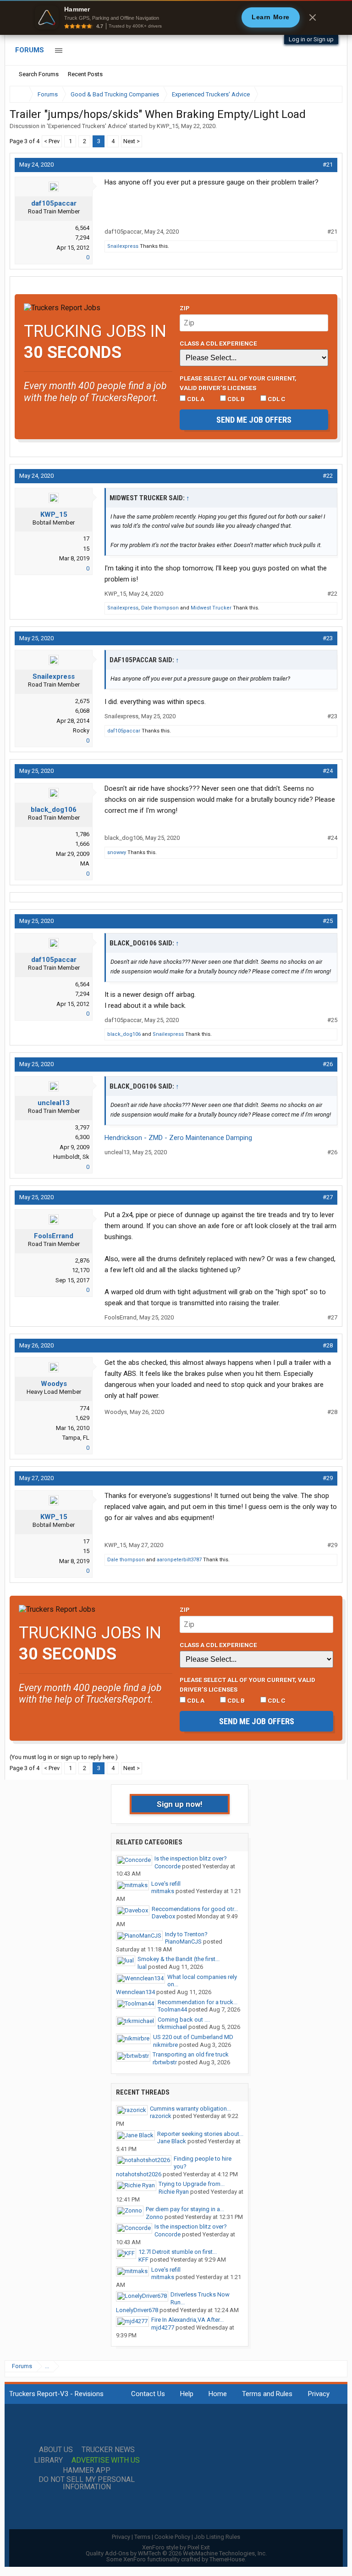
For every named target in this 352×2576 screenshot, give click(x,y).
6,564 (82, 228)
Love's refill (166, 1884)
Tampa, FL (76, 1438)
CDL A (195, 399)
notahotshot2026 (139, 2174)
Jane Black (172, 2141)
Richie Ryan (174, 2192)
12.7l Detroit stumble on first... (178, 2252)
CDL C (276, 399)
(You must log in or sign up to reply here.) (64, 1757)
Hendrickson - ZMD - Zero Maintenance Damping (178, 1138)
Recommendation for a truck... (198, 2002)
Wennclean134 (135, 1992)
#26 (328, 1064)
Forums (30, 50)
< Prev (52, 141)
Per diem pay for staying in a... (185, 2209)
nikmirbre (165, 2045)
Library (48, 2460)
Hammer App (87, 2470)
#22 (328, 476)
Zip (185, 308)
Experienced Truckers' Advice (87, 126)
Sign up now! (180, 1804)
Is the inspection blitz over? (191, 1858)
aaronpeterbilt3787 (179, 1560)
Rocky (81, 730)
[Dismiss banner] (313, 17)
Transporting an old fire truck (191, 2054)
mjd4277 (163, 2327)
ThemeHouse (227, 2559)
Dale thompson (160, 608)
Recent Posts (85, 74)
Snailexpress (123, 246)
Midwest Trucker (211, 608)
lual (142, 1967)
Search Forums (39, 74)
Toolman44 (172, 2009)
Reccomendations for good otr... (195, 1909)
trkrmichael (172, 2027)
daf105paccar (54, 203)
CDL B (235, 399)
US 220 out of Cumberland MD (193, 2037)
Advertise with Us (106, 2460)
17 (86, 539)
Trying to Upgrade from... (192, 2184)
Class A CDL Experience (218, 343)
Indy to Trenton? (186, 1934)
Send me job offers (254, 420)
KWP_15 (168, 126)
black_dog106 (54, 810)
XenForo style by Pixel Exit (176, 2547)
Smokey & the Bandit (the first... (179, 1959)
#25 (328, 921)
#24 (328, 771)
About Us (56, 2450)
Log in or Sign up (311, 39)
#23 (328, 638)
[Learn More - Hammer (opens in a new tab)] (176, 17)
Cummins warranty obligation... (190, 2109)
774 (85, 1408)
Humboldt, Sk (71, 1157)
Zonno (154, 2217)
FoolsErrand (54, 1236)
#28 (328, 1345)
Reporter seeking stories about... (200, 2134)
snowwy (117, 852)
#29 (328, 1478)
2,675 (82, 701)
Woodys (54, 1384)
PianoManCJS (183, 1942)
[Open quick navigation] (329, 94)
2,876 (82, 1260)
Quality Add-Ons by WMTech (176, 2553)
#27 (328, 1197)
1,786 (82, 834)
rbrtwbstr (165, 2062)
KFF (143, 2260)
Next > (132, 141)
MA (85, 863)
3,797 (82, 1127)
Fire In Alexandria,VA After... (187, 2320)
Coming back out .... (184, 2020)
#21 (328, 165)
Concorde (168, 1866)
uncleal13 (54, 1103)
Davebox (163, 1916)
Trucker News (108, 2450)
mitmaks (163, 1891)
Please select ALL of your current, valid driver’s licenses (238, 383)
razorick (161, 2116)
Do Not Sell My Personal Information (87, 2483)
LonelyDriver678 (137, 2310)
